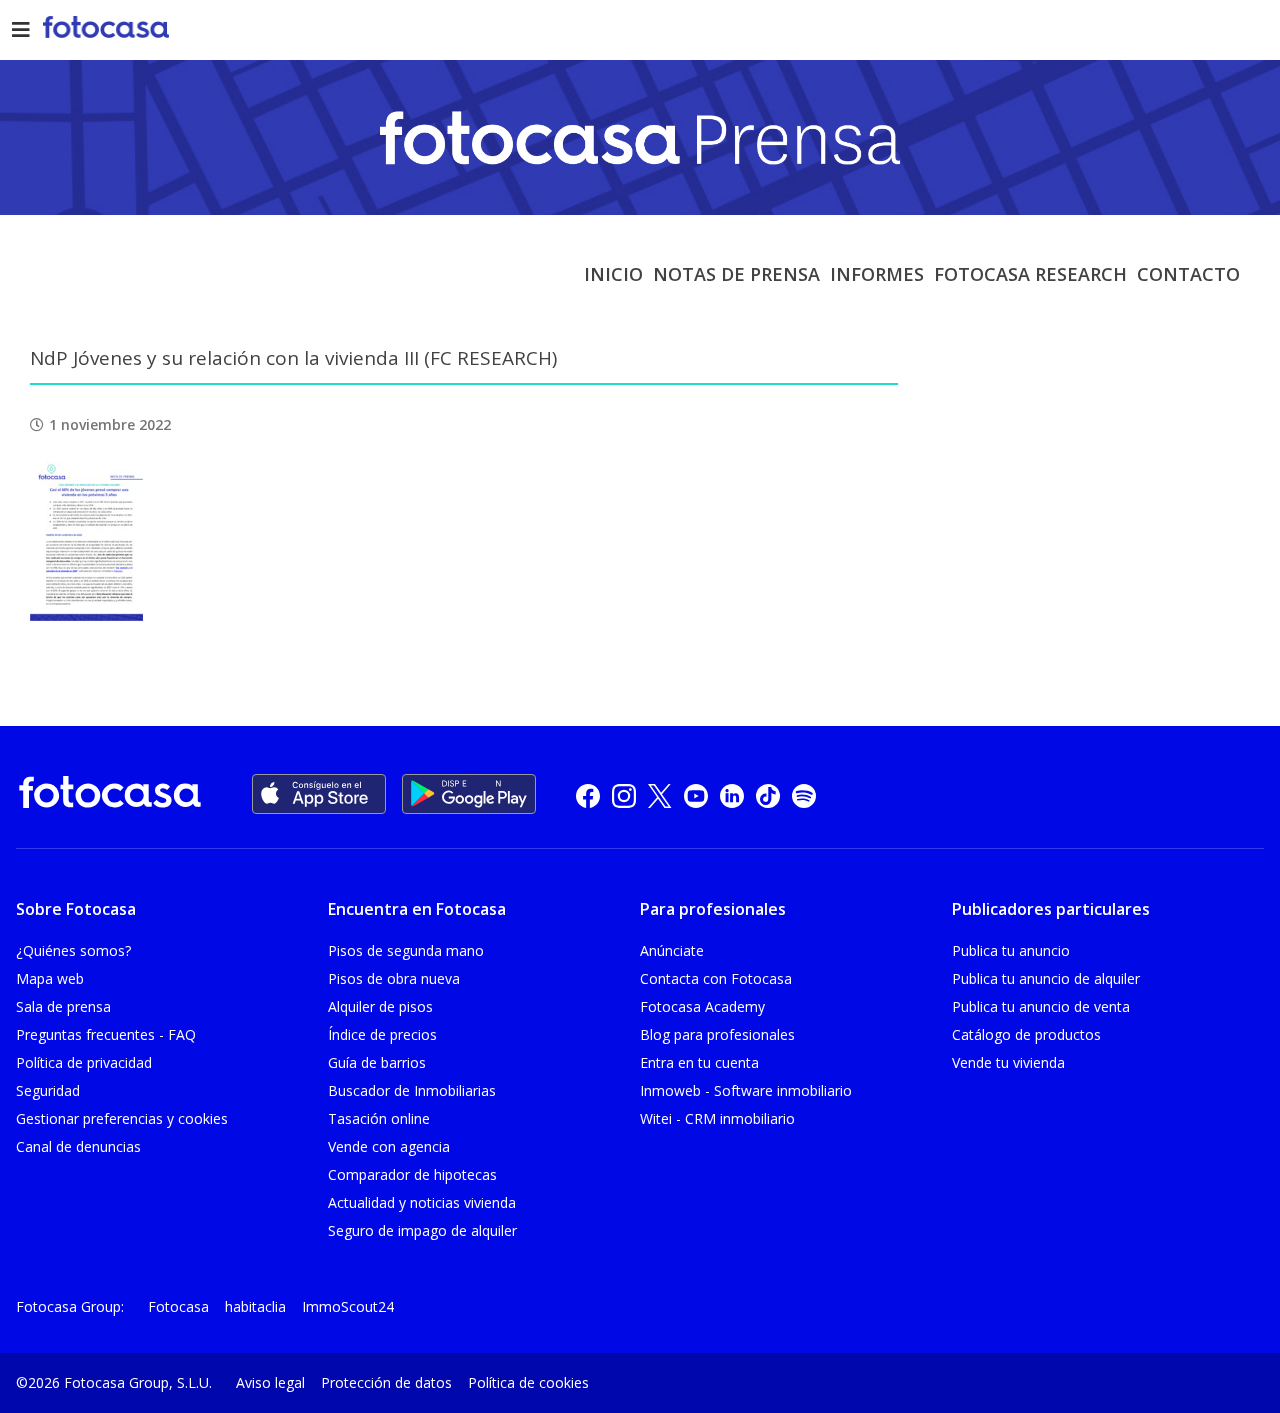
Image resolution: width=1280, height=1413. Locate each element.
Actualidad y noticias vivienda (422, 1202)
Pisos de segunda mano (406, 950)
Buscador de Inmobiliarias (412, 1090)
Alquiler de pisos (380, 1006)
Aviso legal (270, 1382)
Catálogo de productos (1026, 1034)
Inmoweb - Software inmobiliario (746, 1090)
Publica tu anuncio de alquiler (1046, 978)
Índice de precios (382, 1034)
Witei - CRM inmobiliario (717, 1118)
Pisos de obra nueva (394, 978)
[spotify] (804, 794)
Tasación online (379, 1118)
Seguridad (48, 1090)
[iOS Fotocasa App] (319, 794)
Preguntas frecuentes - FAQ (106, 1034)
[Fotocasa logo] (110, 795)
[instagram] (624, 794)
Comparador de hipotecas (412, 1174)
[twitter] (660, 794)
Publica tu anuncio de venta (1041, 1006)
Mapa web (50, 978)
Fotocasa (178, 1306)
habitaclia (255, 1306)
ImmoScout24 (348, 1306)
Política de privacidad (84, 1062)
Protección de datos (386, 1382)
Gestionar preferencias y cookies (122, 1118)
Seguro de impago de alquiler (422, 1230)
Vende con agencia (389, 1146)
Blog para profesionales (717, 1034)
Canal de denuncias (78, 1146)
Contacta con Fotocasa (716, 978)
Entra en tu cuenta (699, 1062)
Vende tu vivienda (1008, 1062)
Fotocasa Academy (702, 1006)
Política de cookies (528, 1382)
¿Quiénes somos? (73, 950)
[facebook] (588, 794)
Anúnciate (672, 950)
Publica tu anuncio (1011, 950)
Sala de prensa (63, 1006)
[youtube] (696, 794)
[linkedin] (732, 794)
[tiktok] (768, 794)
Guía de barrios (377, 1062)
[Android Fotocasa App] (469, 794)
